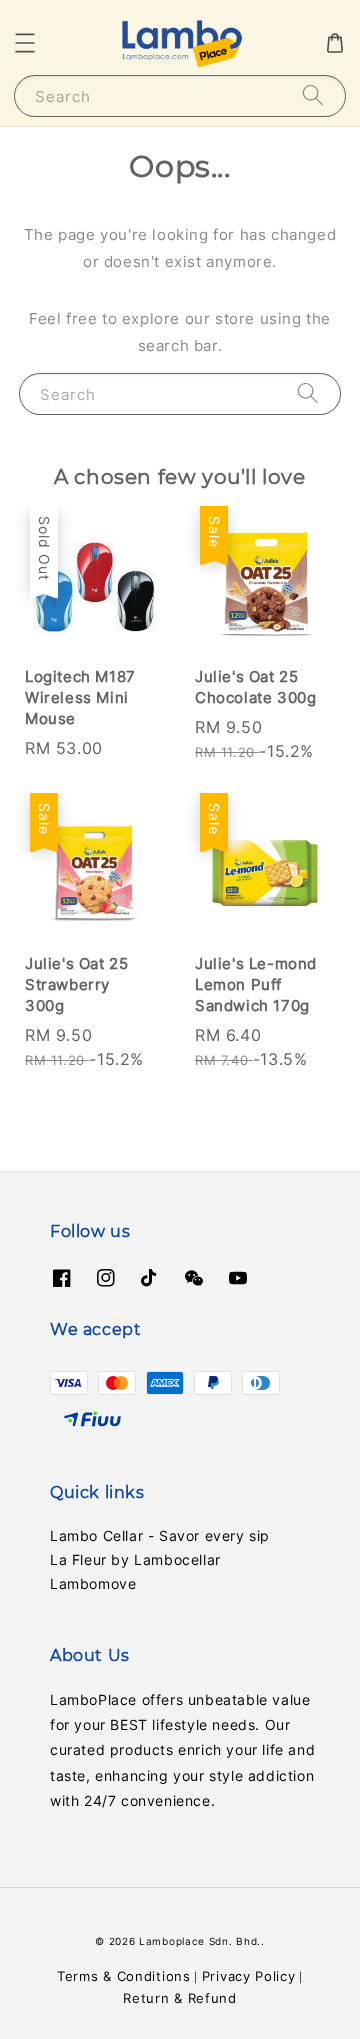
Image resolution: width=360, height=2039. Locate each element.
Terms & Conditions (124, 1976)
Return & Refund (180, 1998)
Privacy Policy (249, 1976)
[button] (25, 43)
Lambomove (93, 1583)
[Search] (313, 95)
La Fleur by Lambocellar (135, 1559)
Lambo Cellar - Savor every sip (160, 1535)
